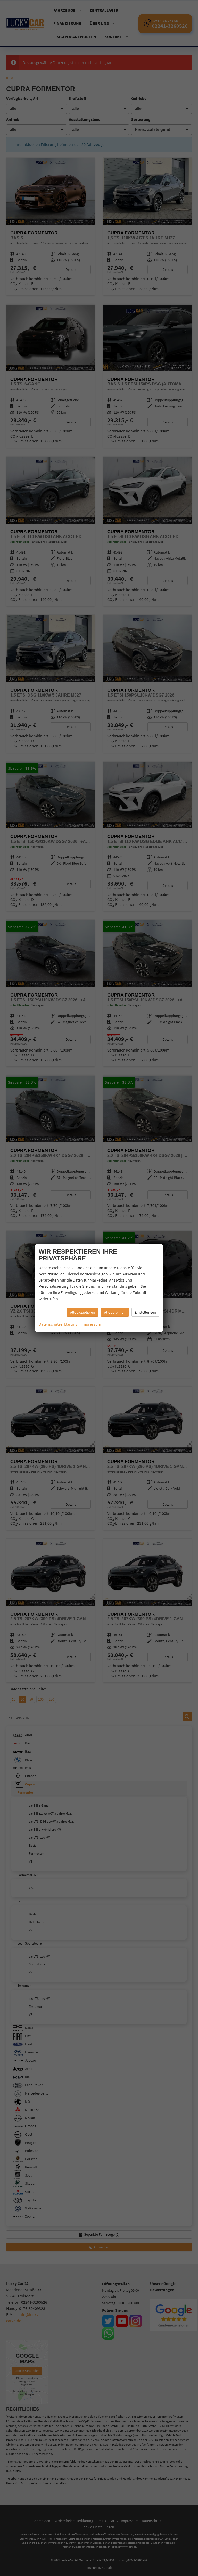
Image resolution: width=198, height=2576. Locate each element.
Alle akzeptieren (82, 1312)
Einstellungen (145, 1312)
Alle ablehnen (115, 1312)
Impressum (91, 1324)
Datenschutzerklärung (58, 1324)
